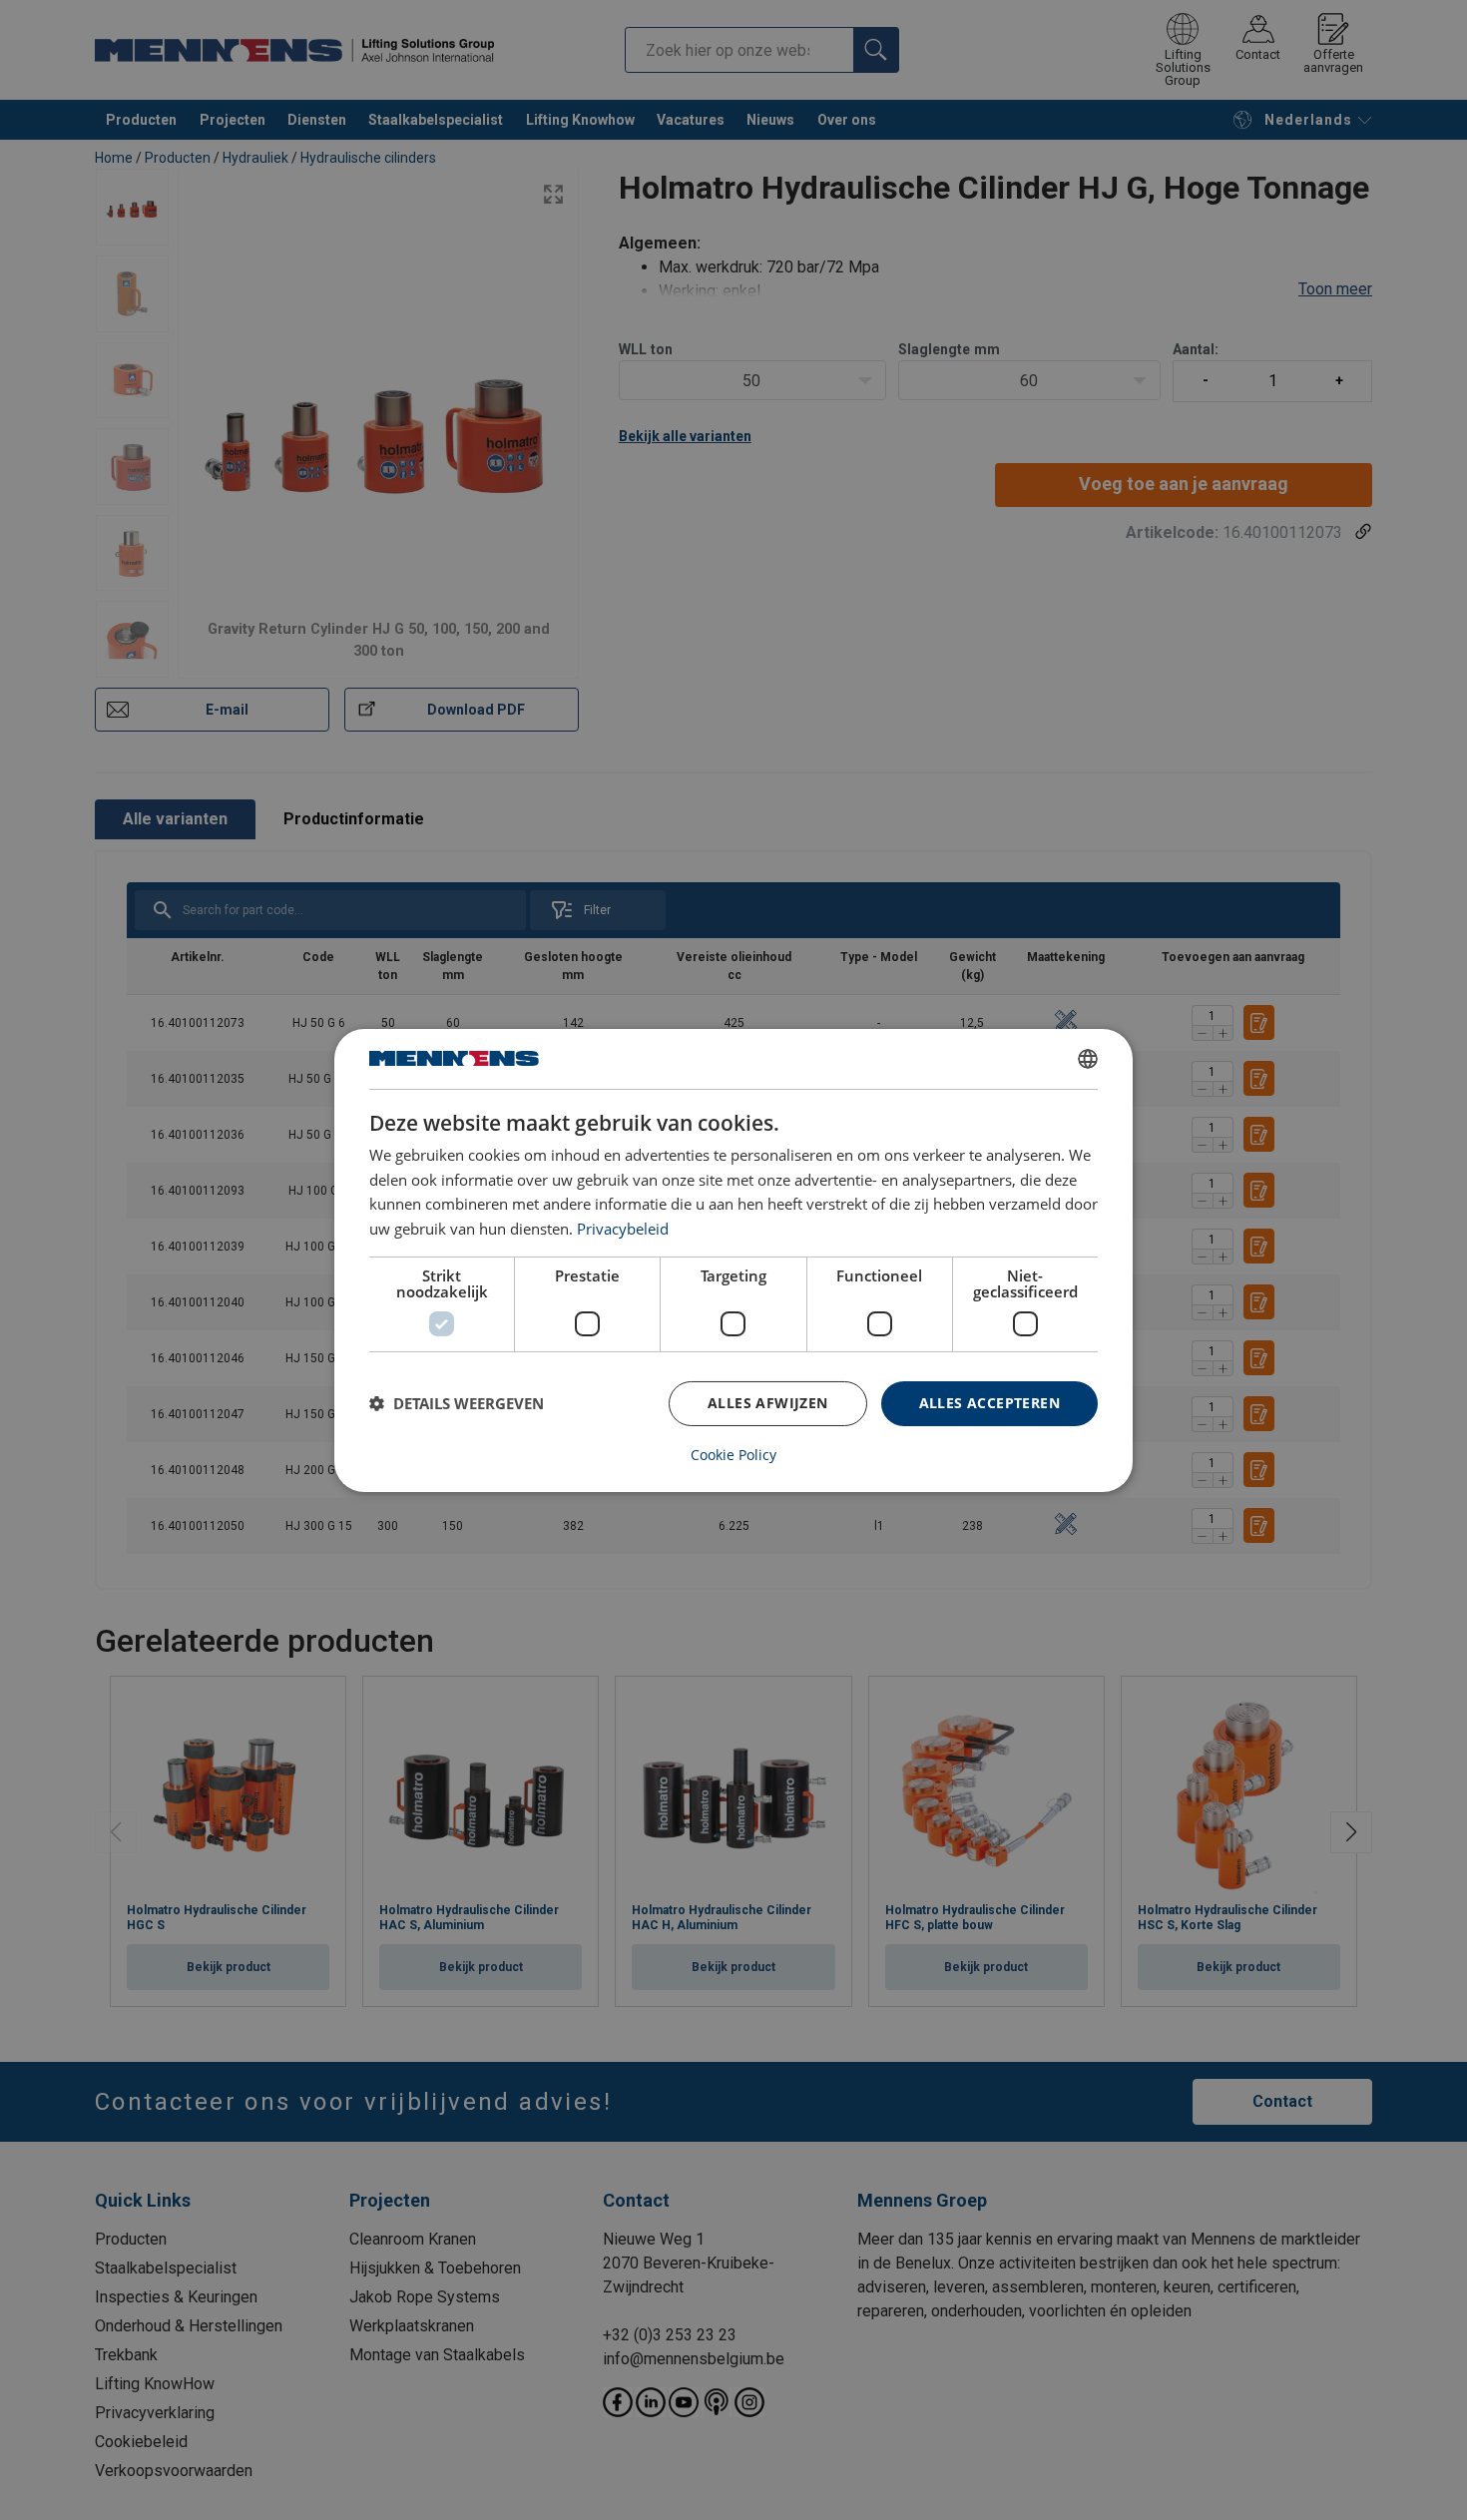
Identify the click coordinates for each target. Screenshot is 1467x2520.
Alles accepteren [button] (989, 1403)
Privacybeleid (623, 1229)
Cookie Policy (733, 1455)
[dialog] (733, 1260)
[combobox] (1088, 1058)
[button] (457, 1403)
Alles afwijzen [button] (768, 1403)
